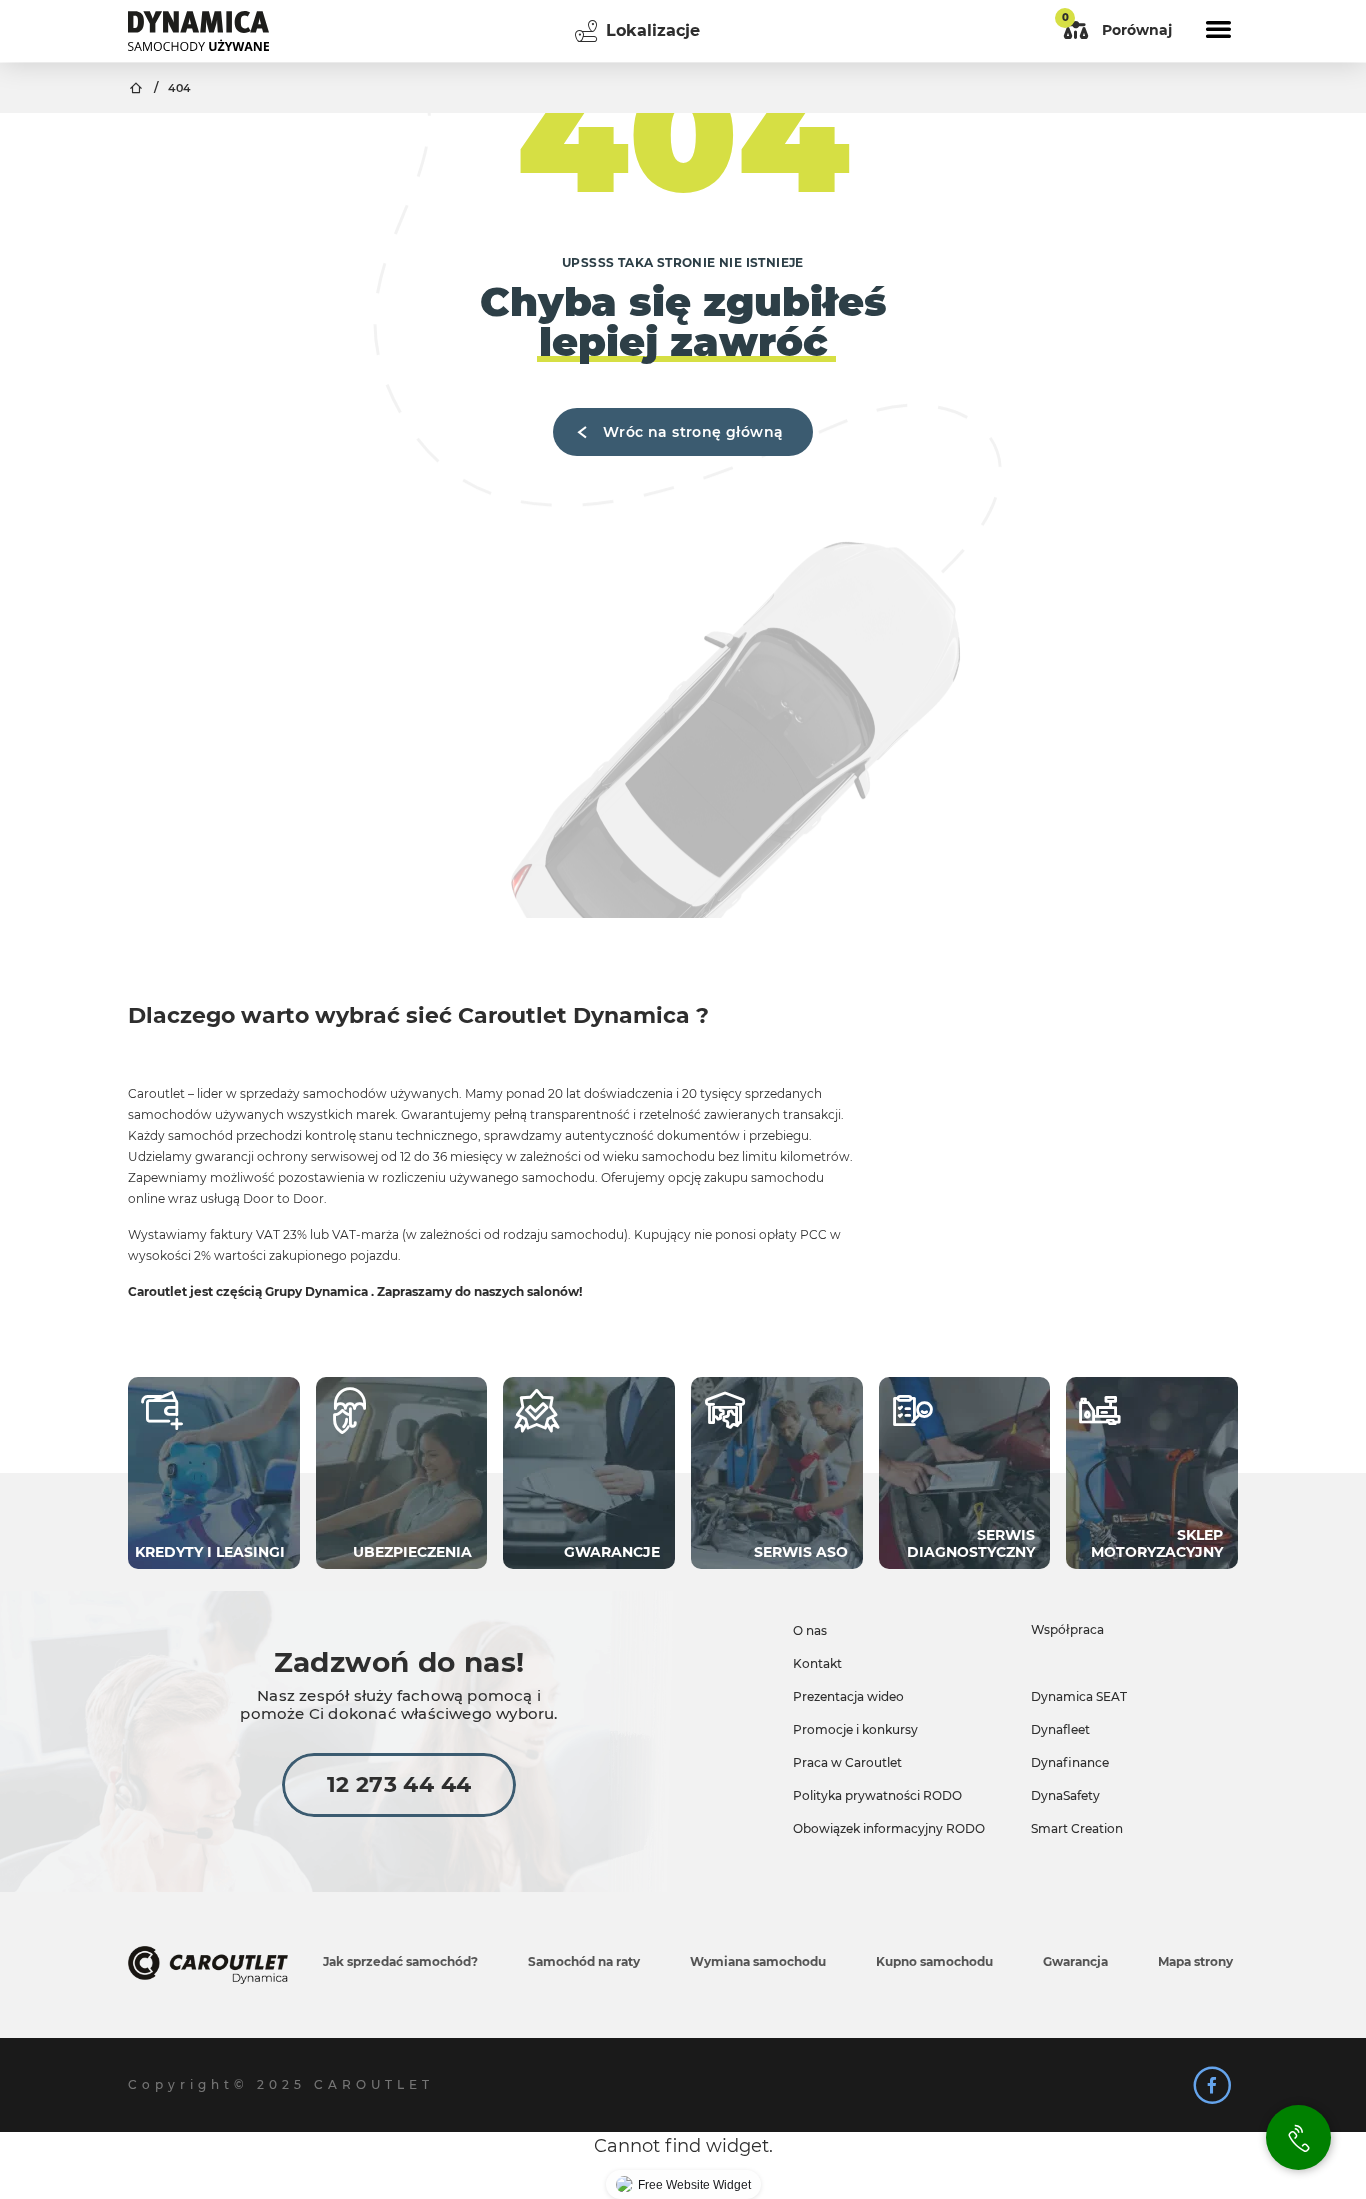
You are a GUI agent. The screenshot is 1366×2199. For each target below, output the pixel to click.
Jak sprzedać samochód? (400, 1961)
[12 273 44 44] (1298, 2137)
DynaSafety (1065, 1795)
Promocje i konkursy (855, 1729)
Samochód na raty (584, 1961)
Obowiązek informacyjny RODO (889, 1828)
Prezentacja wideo (848, 1696)
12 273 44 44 (399, 1784)
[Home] (198, 31)
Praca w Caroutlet (847, 1762)
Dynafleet (1060, 1729)
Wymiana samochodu (758, 1961)
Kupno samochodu (934, 1961)
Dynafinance (1070, 1762)
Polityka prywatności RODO (877, 1795)
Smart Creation (1077, 1828)
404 (179, 88)
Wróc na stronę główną (693, 432)
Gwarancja (1075, 1961)
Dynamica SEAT (1079, 1696)
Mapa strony (1195, 1961)
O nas (810, 1630)
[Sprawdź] (1212, 2085)
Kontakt (817, 1663)
